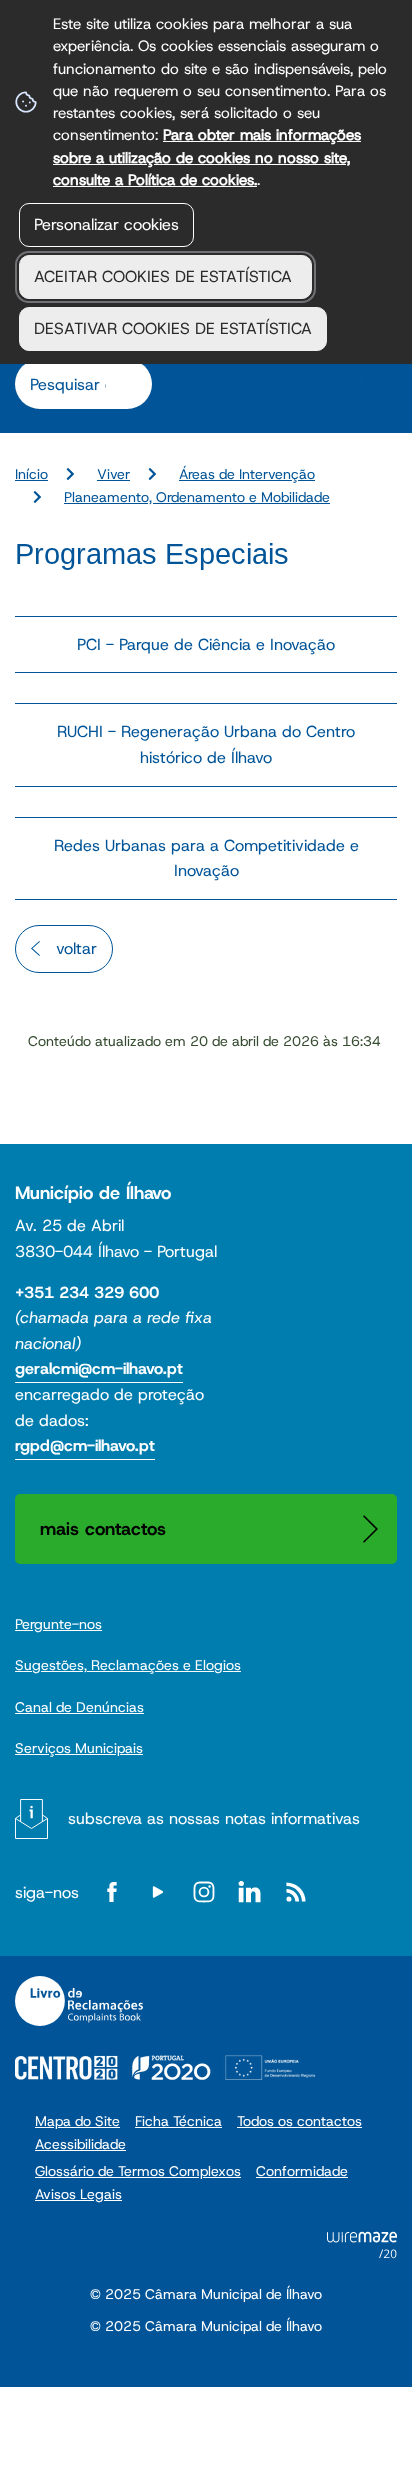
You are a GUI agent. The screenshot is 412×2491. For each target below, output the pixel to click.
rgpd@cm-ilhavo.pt (85, 1445)
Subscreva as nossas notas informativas (214, 1818)
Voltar (76, 948)
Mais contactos (103, 1528)
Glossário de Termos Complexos (138, 2171)
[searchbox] (73, 384)
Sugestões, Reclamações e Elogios (128, 1665)
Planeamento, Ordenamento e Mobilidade (197, 497)
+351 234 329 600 (87, 1292)
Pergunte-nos (58, 1624)
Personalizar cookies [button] (106, 224)
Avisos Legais (78, 2194)
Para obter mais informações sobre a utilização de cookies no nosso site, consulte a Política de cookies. (207, 157)
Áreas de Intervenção (247, 474)
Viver (113, 474)
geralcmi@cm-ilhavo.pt (99, 1368)
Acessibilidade (80, 2144)
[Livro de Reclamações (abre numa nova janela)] (79, 2001)
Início (31, 474)
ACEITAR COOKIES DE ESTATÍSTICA (165, 276)
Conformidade (302, 2171)
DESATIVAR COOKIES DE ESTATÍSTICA (173, 328)
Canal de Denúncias (79, 1707)
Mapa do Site (77, 2121)
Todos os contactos (299, 2121)
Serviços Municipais (79, 1748)
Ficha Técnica (178, 2121)
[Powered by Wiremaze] (362, 2252)
